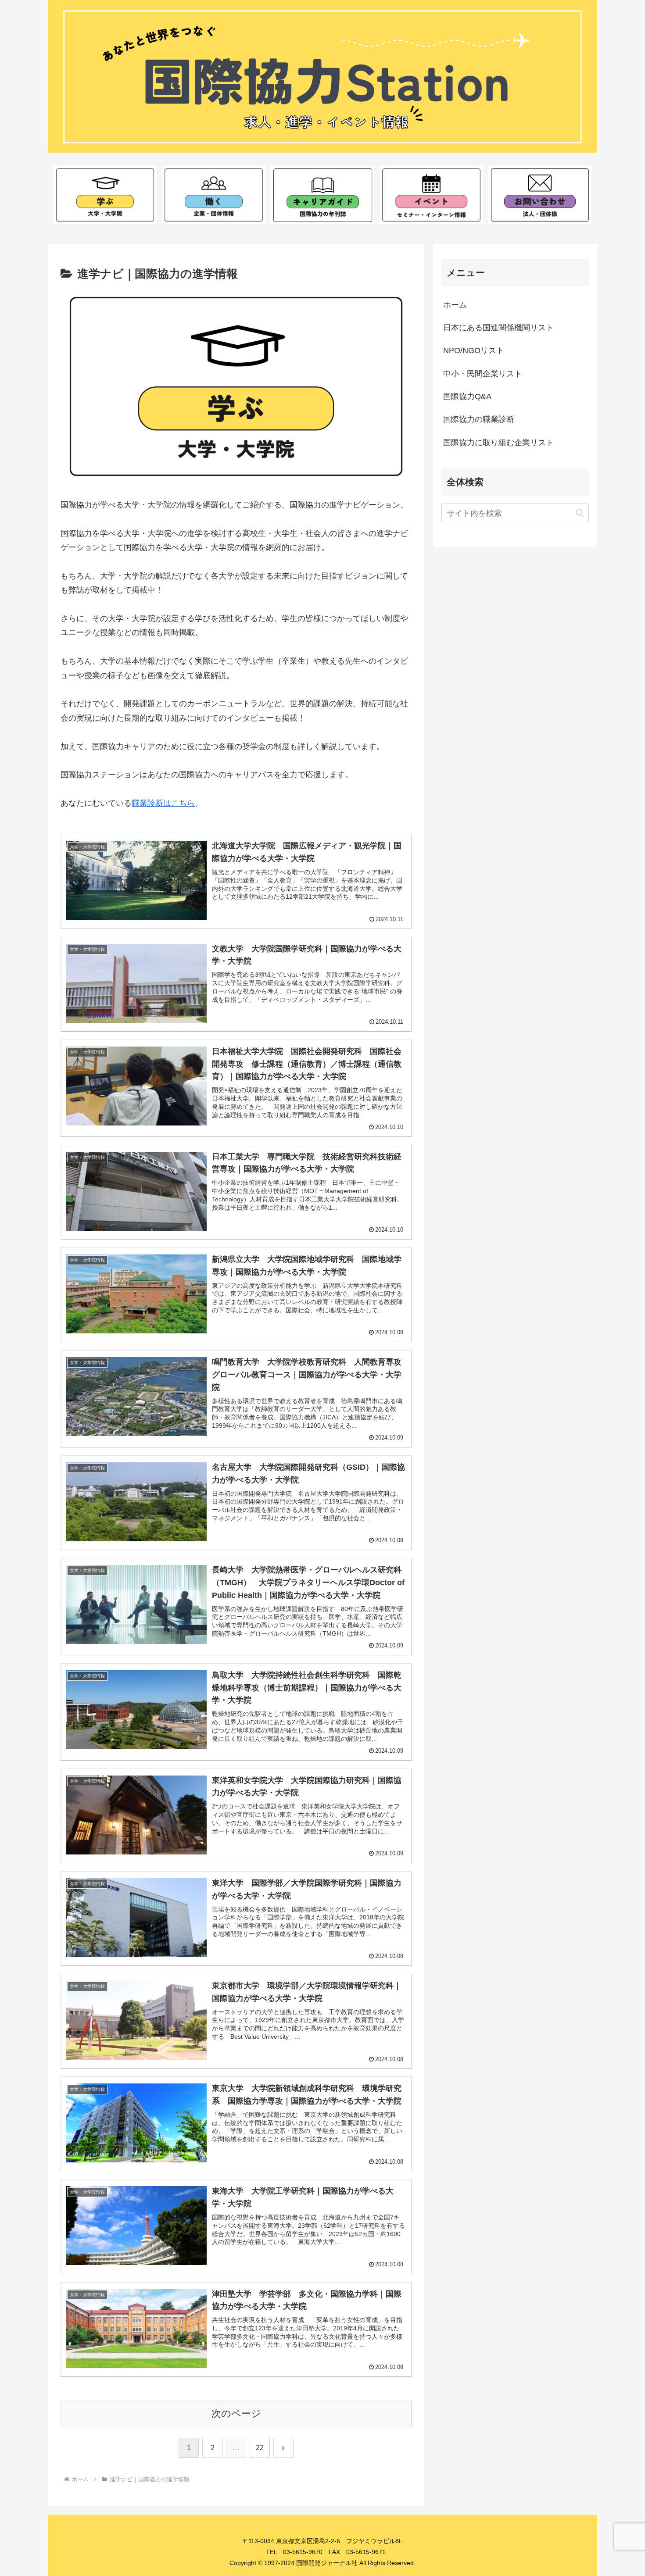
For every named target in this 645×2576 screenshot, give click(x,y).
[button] (580, 513)
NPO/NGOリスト (474, 350)
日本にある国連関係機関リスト (498, 328)
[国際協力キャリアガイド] (322, 195)
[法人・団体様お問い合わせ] (540, 195)
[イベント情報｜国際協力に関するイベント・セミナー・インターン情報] (431, 195)
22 (260, 2448)
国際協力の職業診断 (479, 419)
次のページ (236, 2413)
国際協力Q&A (467, 397)
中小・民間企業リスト (483, 374)
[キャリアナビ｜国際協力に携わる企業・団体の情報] (213, 195)
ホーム (455, 305)
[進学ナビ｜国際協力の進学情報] (105, 195)
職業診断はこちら (163, 803)
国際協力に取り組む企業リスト (498, 443)
